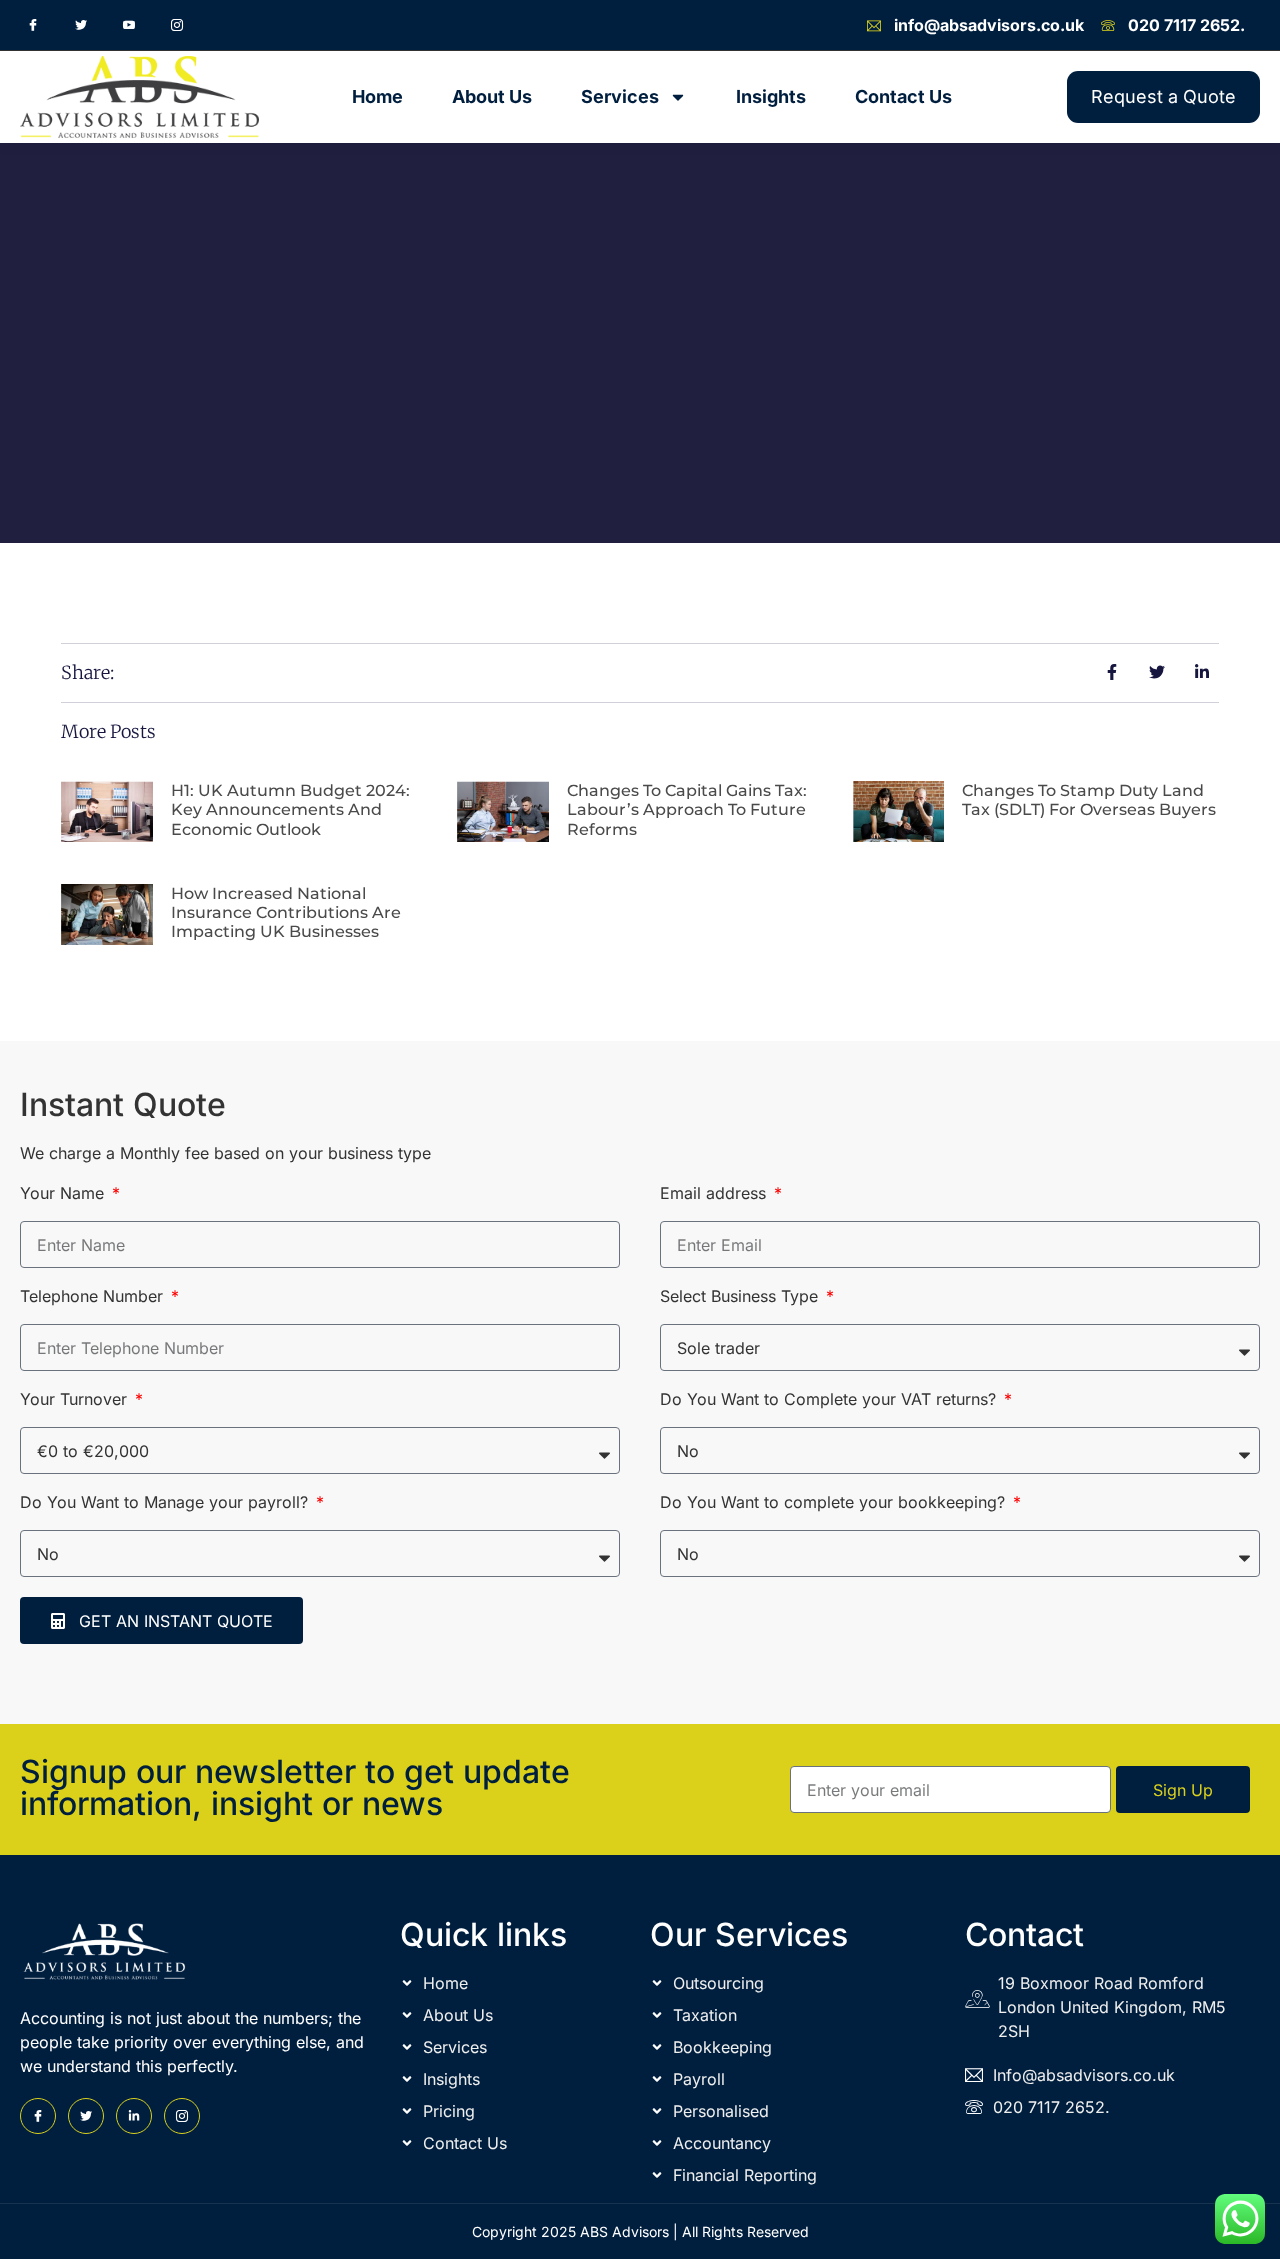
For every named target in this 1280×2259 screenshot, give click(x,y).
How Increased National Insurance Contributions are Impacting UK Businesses (286, 912)
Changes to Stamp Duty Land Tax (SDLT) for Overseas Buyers (1089, 800)
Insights (771, 96)
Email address (715, 1194)
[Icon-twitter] (81, 25)
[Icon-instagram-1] (177, 25)
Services (620, 96)
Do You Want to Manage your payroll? (166, 1503)
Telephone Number (94, 1297)
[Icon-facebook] (33, 25)
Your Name (64, 1194)
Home (377, 96)
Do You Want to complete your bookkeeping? (835, 1503)
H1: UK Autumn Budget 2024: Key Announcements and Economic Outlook (290, 809)
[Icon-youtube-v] (129, 25)
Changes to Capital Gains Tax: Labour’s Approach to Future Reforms (687, 809)
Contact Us (903, 96)
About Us (492, 96)
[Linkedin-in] (134, 2116)
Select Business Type (741, 1297)
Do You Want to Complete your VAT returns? (830, 1400)
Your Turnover (76, 1400)
